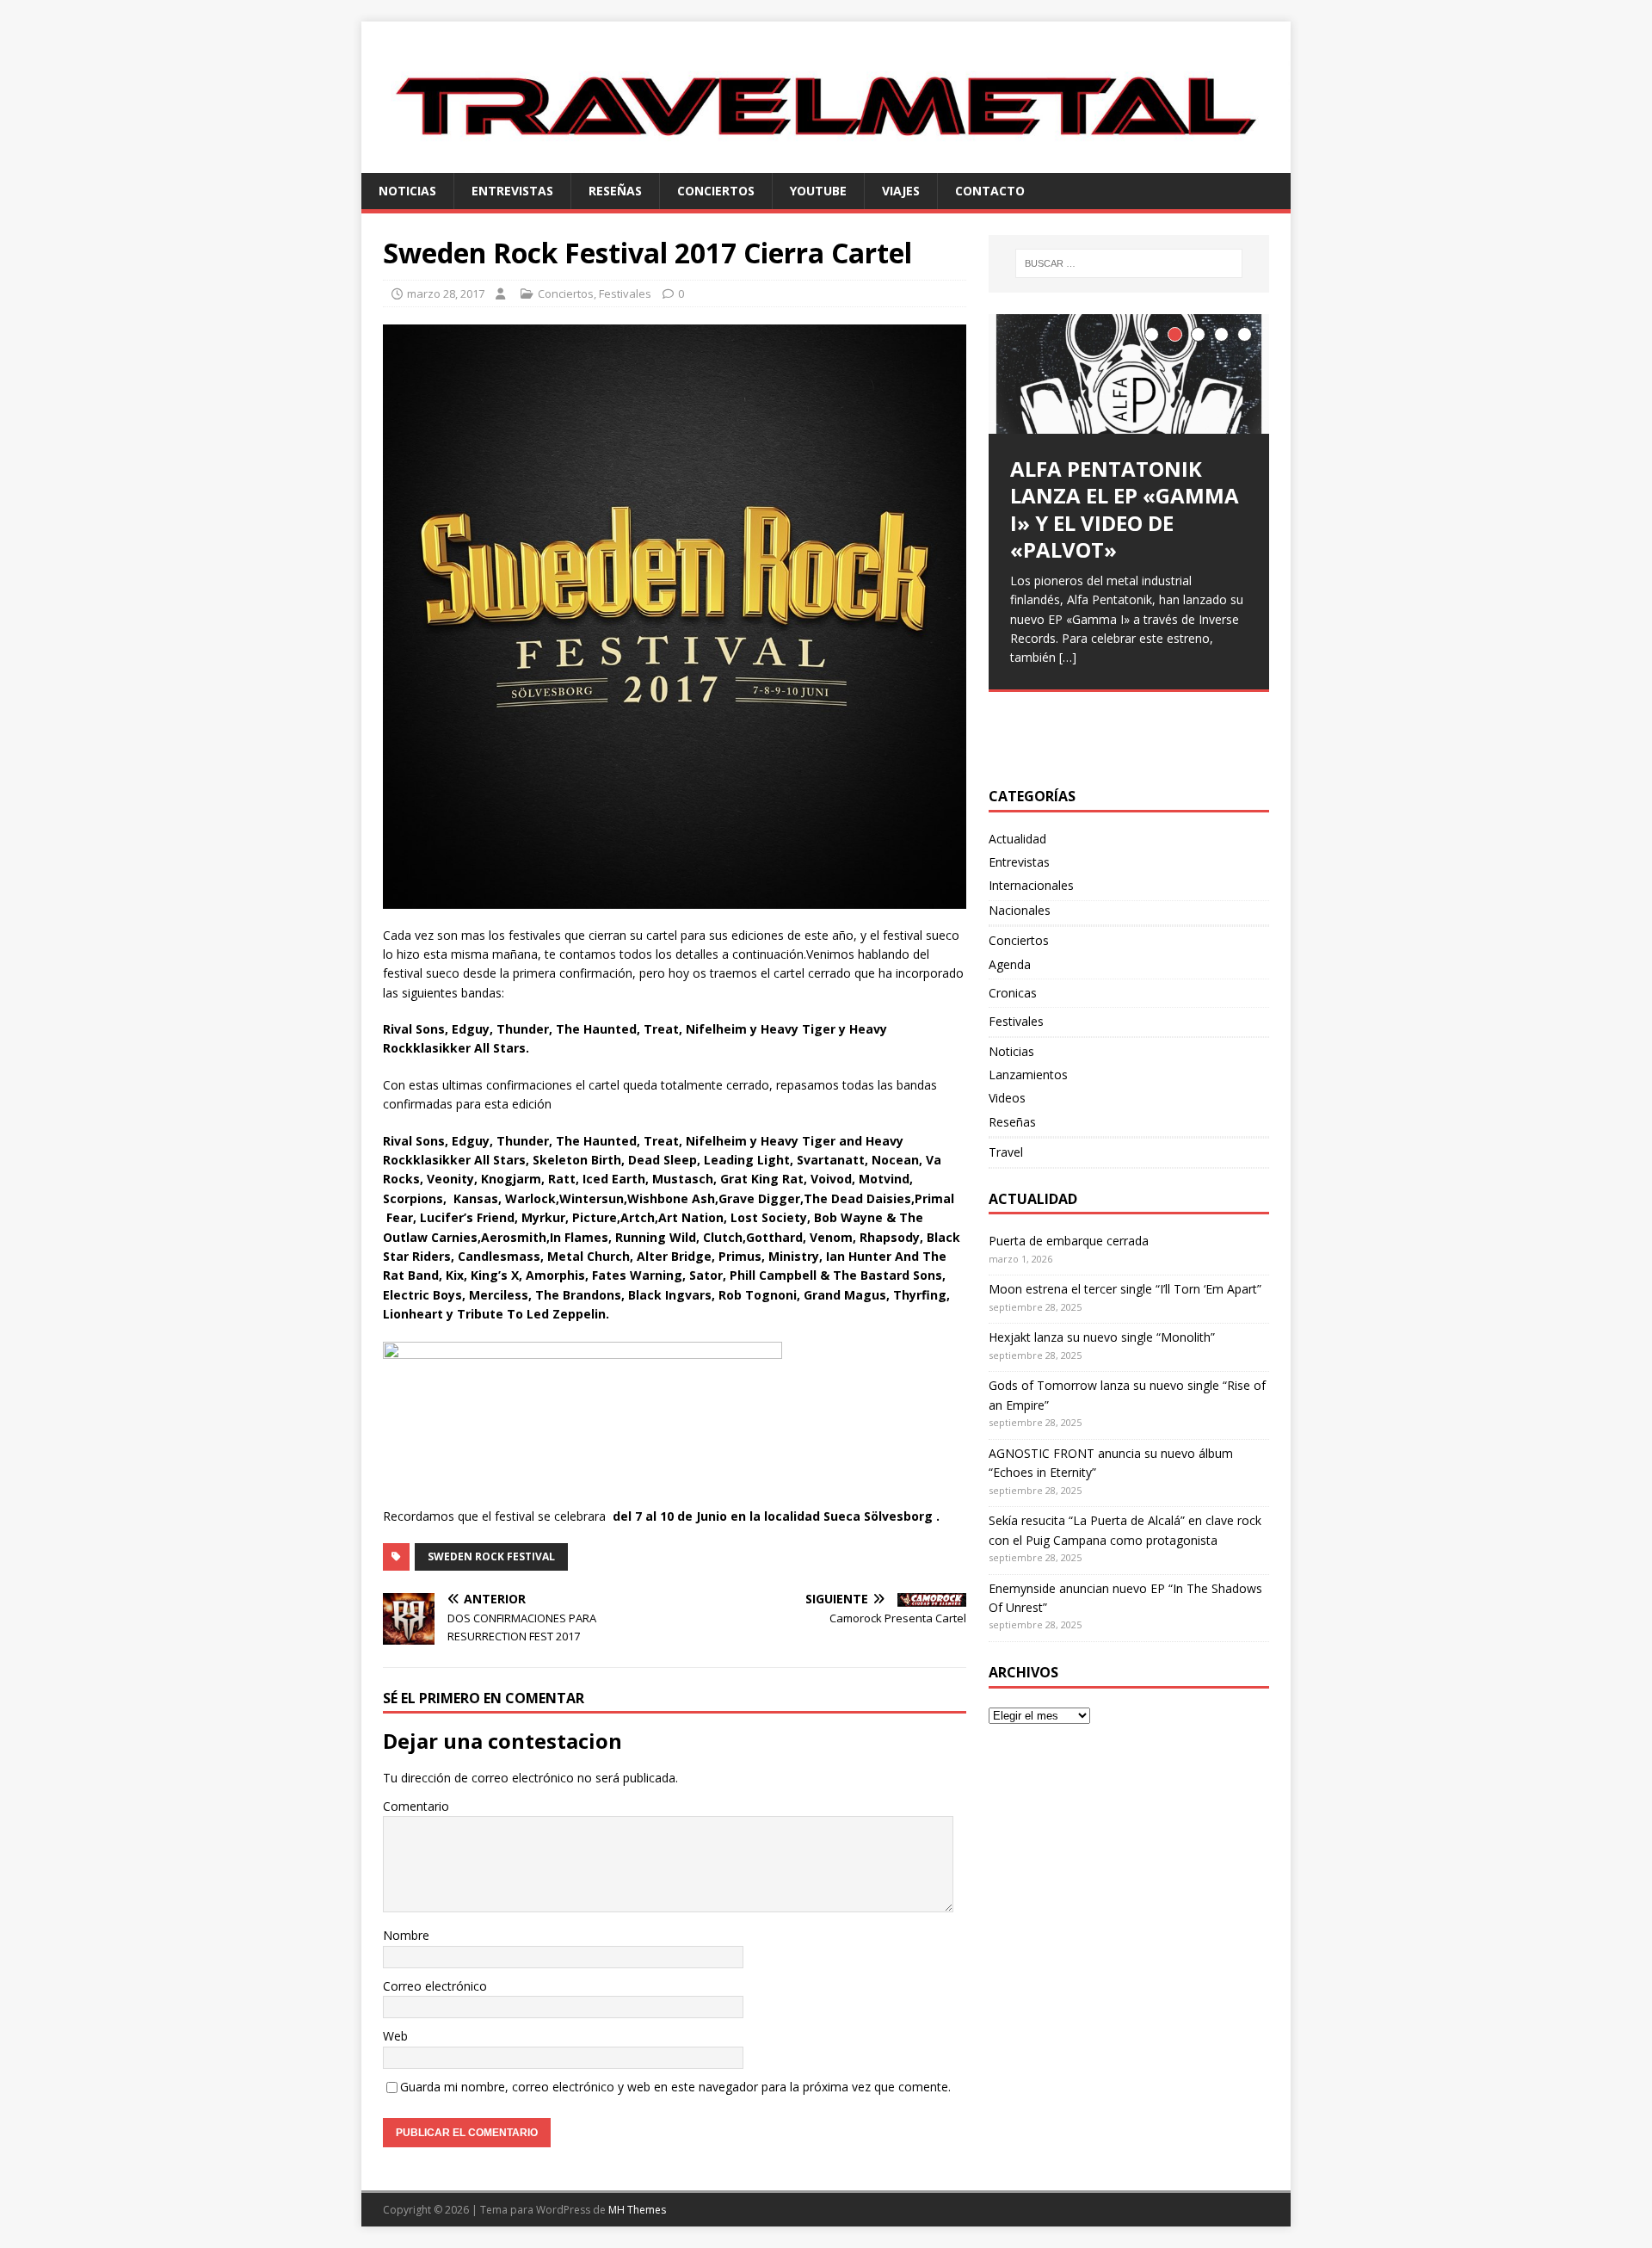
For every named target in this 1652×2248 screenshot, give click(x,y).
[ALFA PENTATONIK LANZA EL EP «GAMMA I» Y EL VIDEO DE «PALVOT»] (1129, 374)
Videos (1007, 1098)
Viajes (901, 191)
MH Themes (637, 2210)
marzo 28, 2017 (446, 293)
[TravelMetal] (826, 162)
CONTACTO (990, 191)
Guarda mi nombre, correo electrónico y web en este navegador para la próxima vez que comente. (675, 2087)
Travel (1006, 1152)
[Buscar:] (1129, 263)
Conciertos (716, 191)
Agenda (1010, 964)
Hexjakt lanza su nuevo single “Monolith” (1102, 1337)
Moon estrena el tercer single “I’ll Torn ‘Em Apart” (1125, 1289)
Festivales (625, 293)
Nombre (406, 1935)
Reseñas (615, 191)
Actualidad (1017, 839)
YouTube (818, 191)
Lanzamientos (1028, 1075)
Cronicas (1013, 993)
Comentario (416, 1806)
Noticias (407, 191)
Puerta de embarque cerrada (1069, 1241)
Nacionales (1020, 910)
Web (395, 2036)
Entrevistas (512, 191)
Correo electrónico (435, 1986)
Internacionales (1031, 885)
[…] (1068, 657)
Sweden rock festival (491, 1556)
